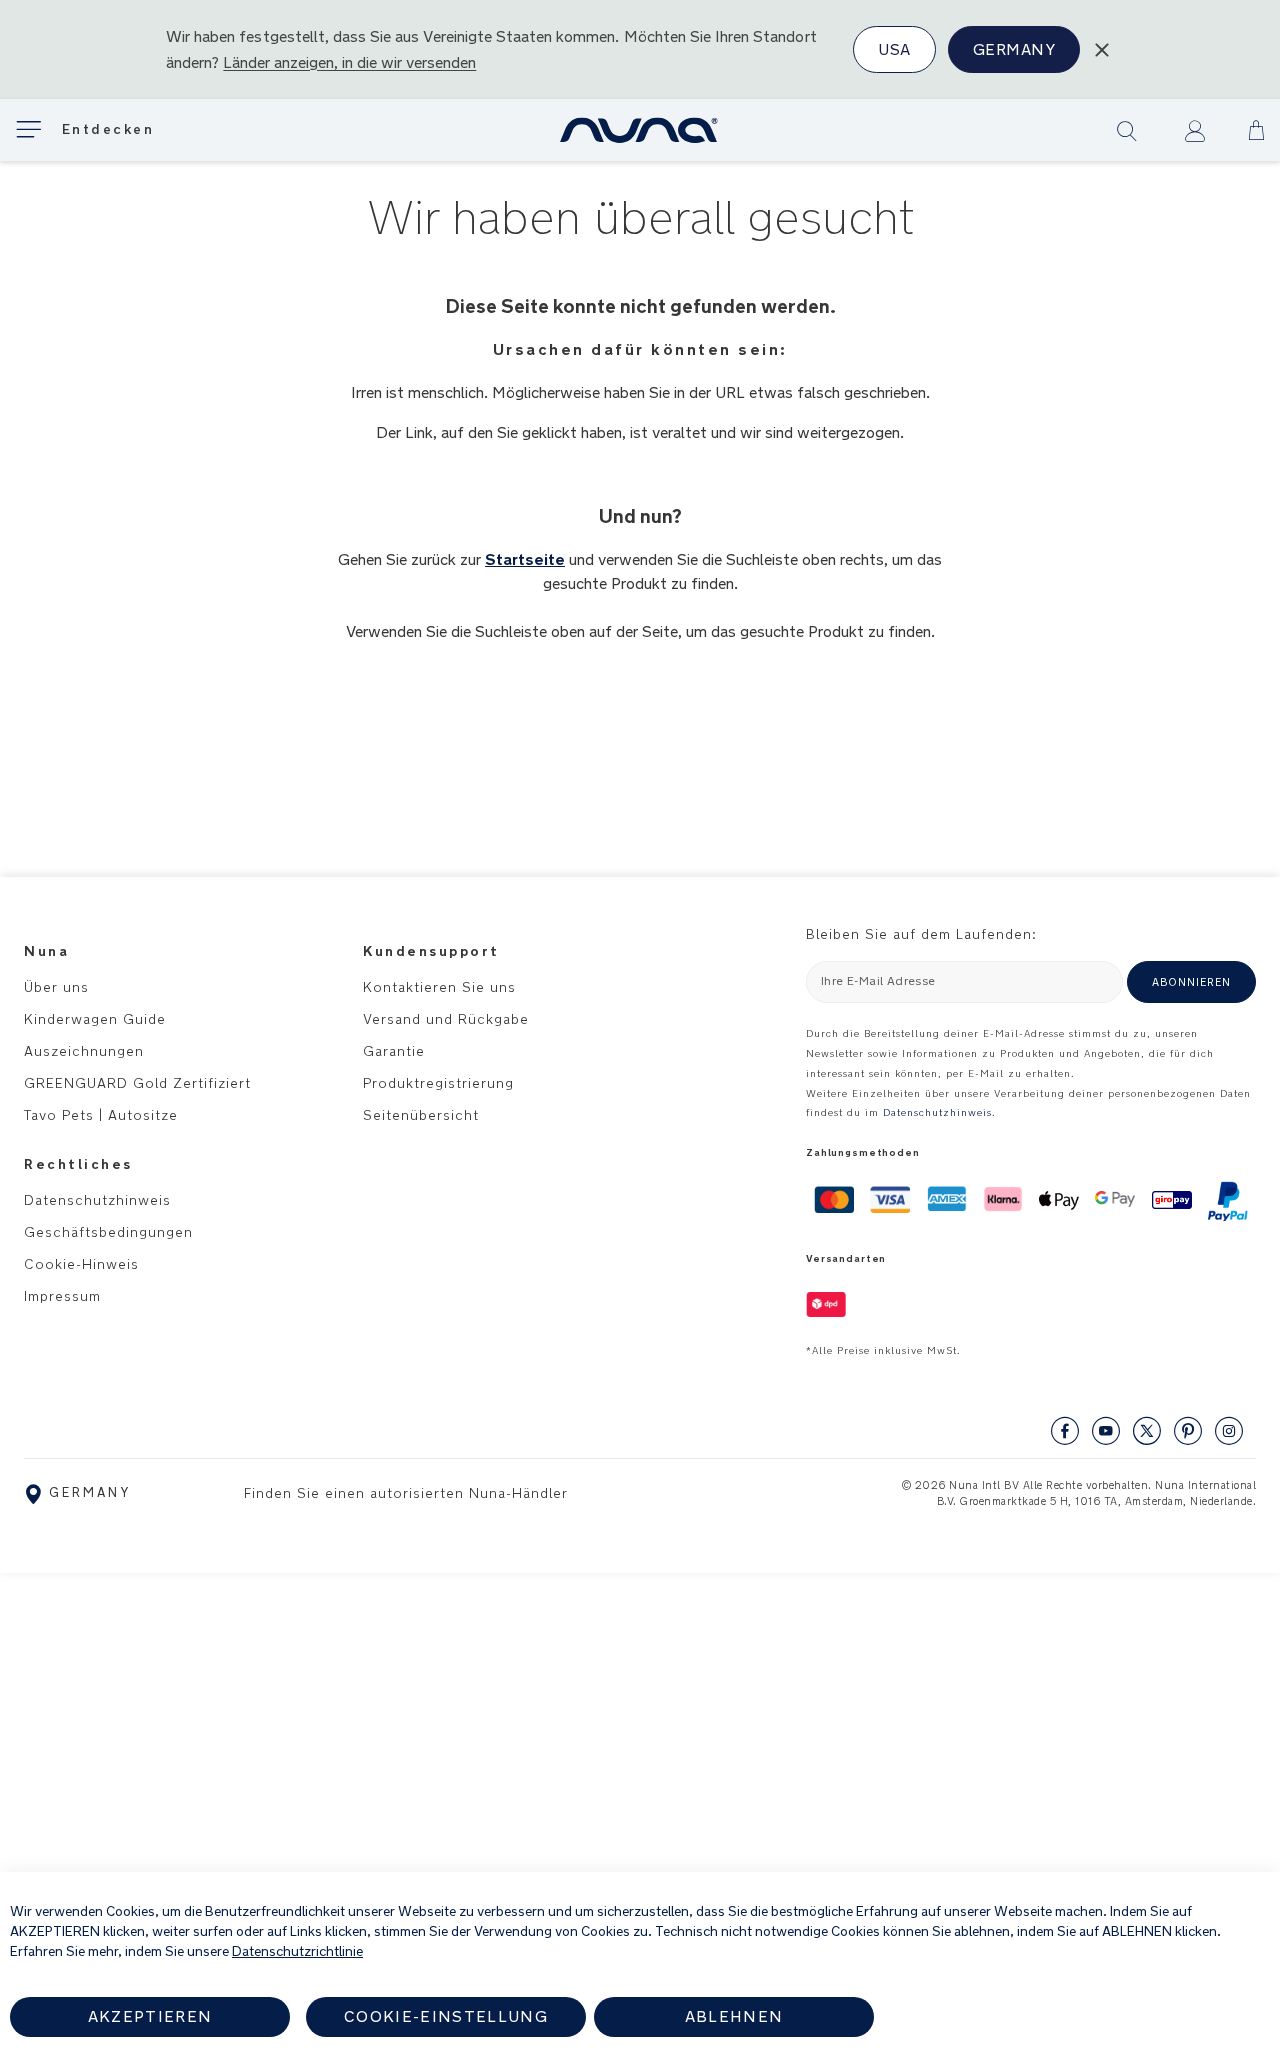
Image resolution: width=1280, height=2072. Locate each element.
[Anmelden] (1194, 131)
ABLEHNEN (734, 2016)
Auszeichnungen (84, 1051)
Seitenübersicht (421, 1115)
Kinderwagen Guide (95, 1019)
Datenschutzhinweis (97, 1200)
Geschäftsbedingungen (108, 1232)
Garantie (394, 1051)
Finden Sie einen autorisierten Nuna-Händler (406, 1493)
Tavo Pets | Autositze (101, 1115)
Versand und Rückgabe (446, 1019)
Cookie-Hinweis (81, 1264)
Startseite (525, 559)
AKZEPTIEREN (150, 2016)
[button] (1256, 130)
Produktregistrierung (438, 1083)
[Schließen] (1102, 50)
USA (894, 49)
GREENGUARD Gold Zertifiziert (137, 1083)
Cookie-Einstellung (446, 2016)
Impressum (62, 1296)
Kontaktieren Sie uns (439, 987)
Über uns (56, 987)
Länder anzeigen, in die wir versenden (349, 62)
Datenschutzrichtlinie (297, 1951)
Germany (1014, 49)
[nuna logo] (640, 130)
